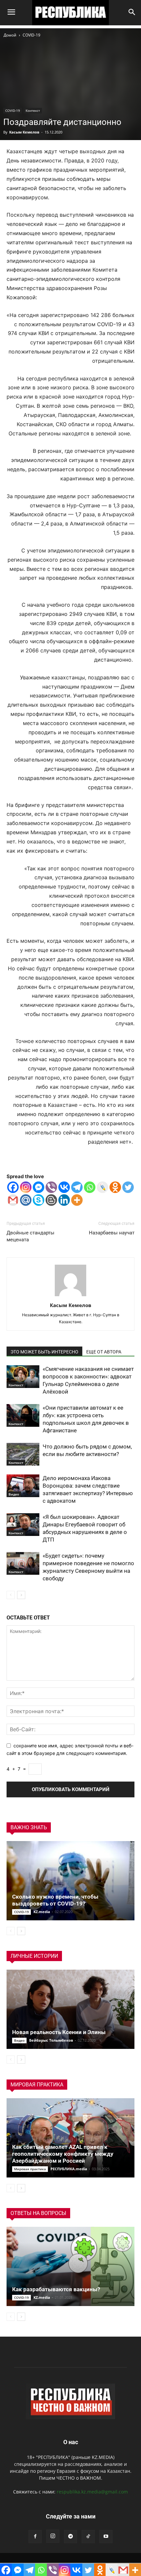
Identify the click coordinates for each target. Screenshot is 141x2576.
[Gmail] (13, 1200)
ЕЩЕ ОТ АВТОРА (104, 1352)
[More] (77, 1200)
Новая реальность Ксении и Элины (59, 2032)
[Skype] (39, 1200)
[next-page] (21, 1595)
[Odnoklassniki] (115, 1187)
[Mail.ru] (26, 1200)
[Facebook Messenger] (39, 1187)
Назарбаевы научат (112, 1233)
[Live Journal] (102, 1187)
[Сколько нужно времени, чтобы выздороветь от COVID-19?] (70, 1881)
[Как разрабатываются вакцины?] (70, 2266)
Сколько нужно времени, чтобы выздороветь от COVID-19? (55, 1900)
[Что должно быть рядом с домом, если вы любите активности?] (23, 1454)
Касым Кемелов (24, 132)
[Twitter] (128, 1187)
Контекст (33, 110)
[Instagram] (26, 1187)
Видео (14, 1494)
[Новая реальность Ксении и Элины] (70, 2009)
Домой (10, 35)
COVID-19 (31, 35)
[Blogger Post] (51, 1200)
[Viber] (51, 1187)
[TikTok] (88, 2537)
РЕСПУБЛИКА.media (69, 2169)
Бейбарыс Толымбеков (51, 2040)
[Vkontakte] (64, 1187)
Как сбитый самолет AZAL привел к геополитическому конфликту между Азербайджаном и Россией (63, 2154)
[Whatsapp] (90, 1187)
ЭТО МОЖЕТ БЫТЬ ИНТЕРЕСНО (44, 1352)
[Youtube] (106, 2537)
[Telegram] (77, 1187)
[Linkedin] (64, 1200)
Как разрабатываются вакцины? (56, 2289)
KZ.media (42, 1912)
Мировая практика (30, 2169)
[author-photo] (70, 1296)
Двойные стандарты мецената (30, 1236)
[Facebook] (13, 1187)
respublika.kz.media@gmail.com (92, 2492)
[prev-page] (11, 1595)
